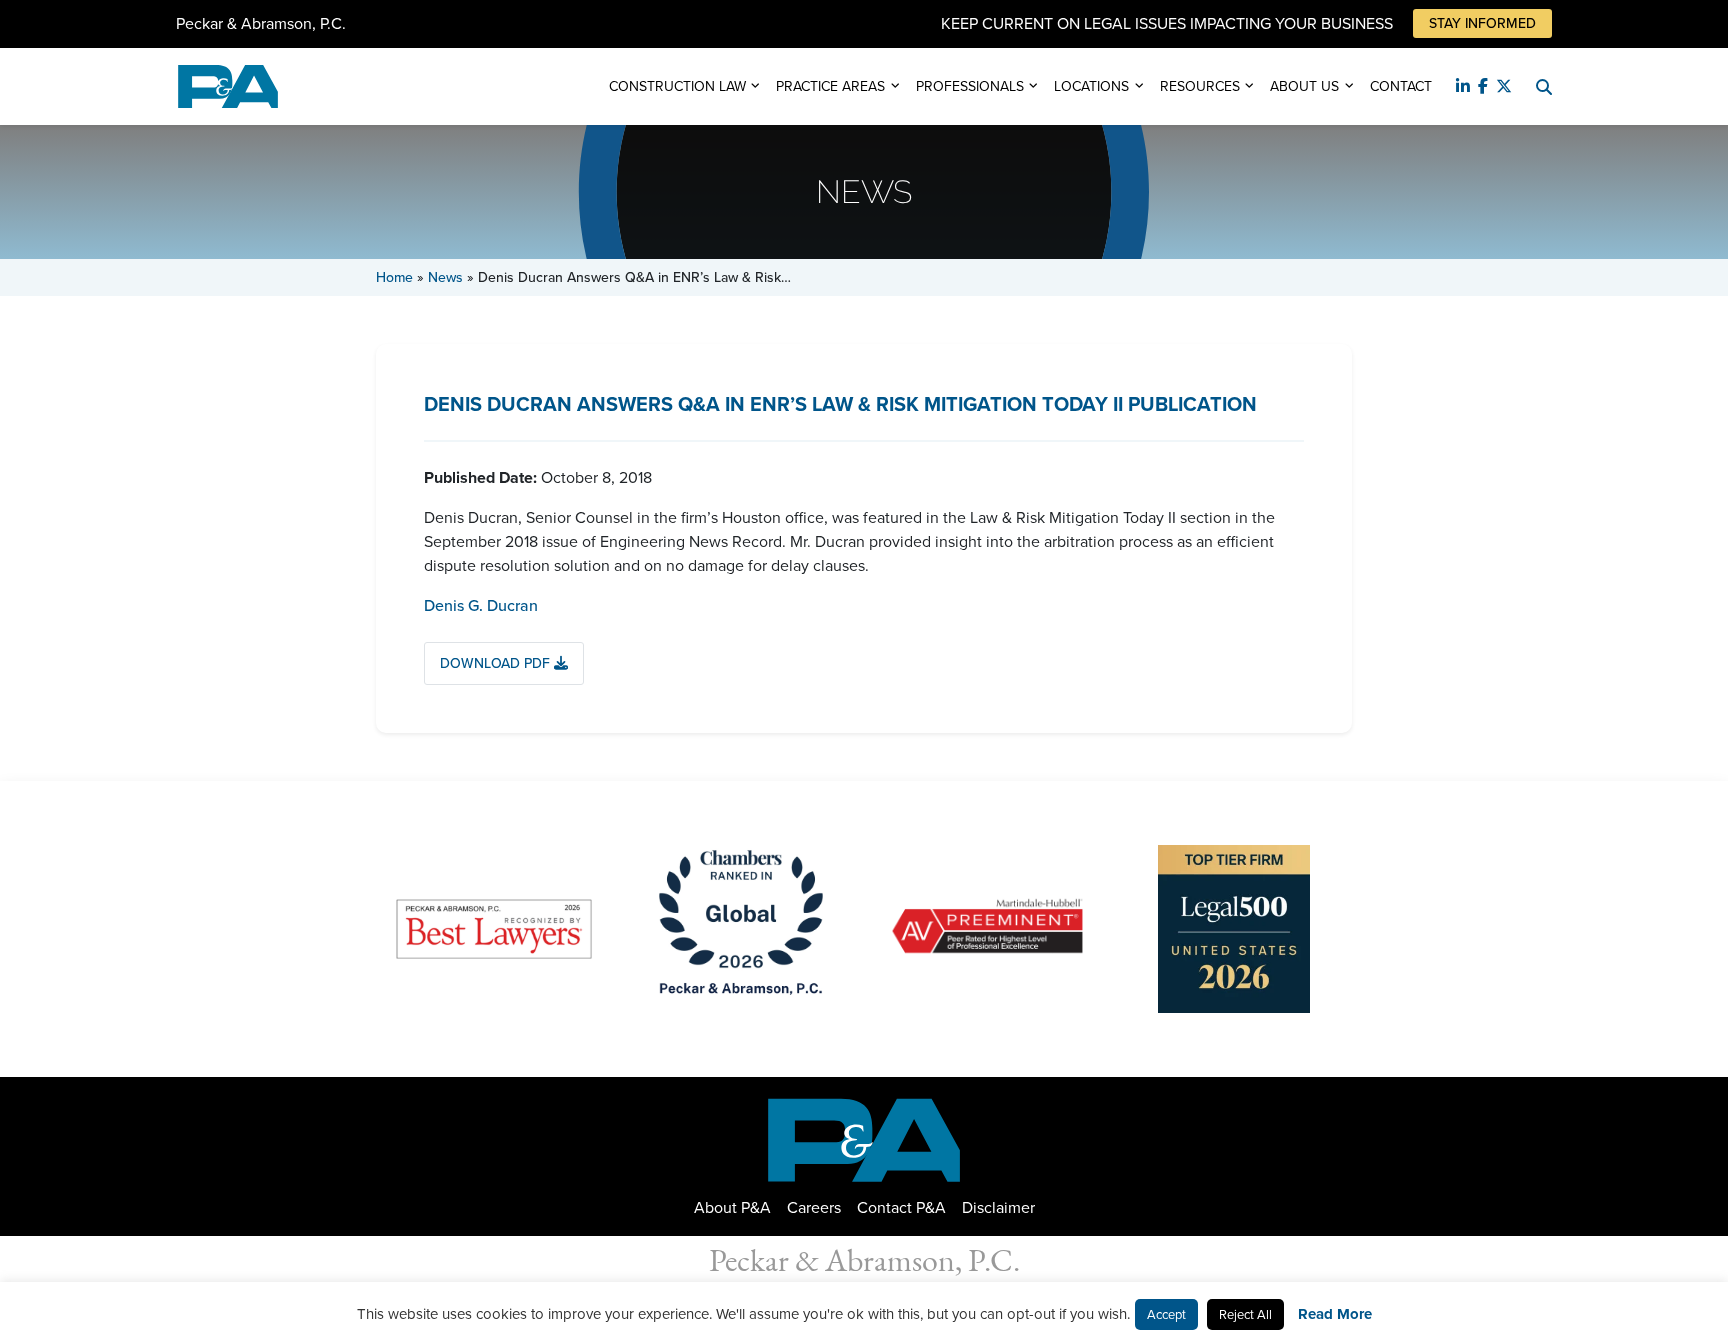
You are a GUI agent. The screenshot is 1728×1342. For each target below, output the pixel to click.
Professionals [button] (970, 86)
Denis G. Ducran (481, 605)
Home (394, 277)
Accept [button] (1166, 1314)
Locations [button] (1091, 86)
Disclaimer (998, 1207)
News (445, 277)
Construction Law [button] (677, 86)
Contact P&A (901, 1207)
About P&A (732, 1207)
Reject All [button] (1245, 1314)
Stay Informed (1482, 23)
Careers (814, 1207)
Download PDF (497, 663)
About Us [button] (1304, 86)
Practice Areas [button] (830, 86)
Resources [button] (1200, 86)
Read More (1335, 1314)
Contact (1401, 86)
